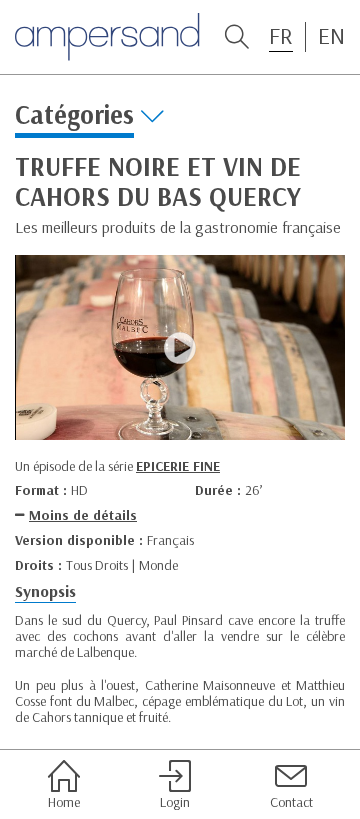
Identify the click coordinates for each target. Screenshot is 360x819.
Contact (291, 801)
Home (64, 801)
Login (175, 801)
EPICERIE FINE (178, 466)
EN (331, 36)
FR (281, 36)
